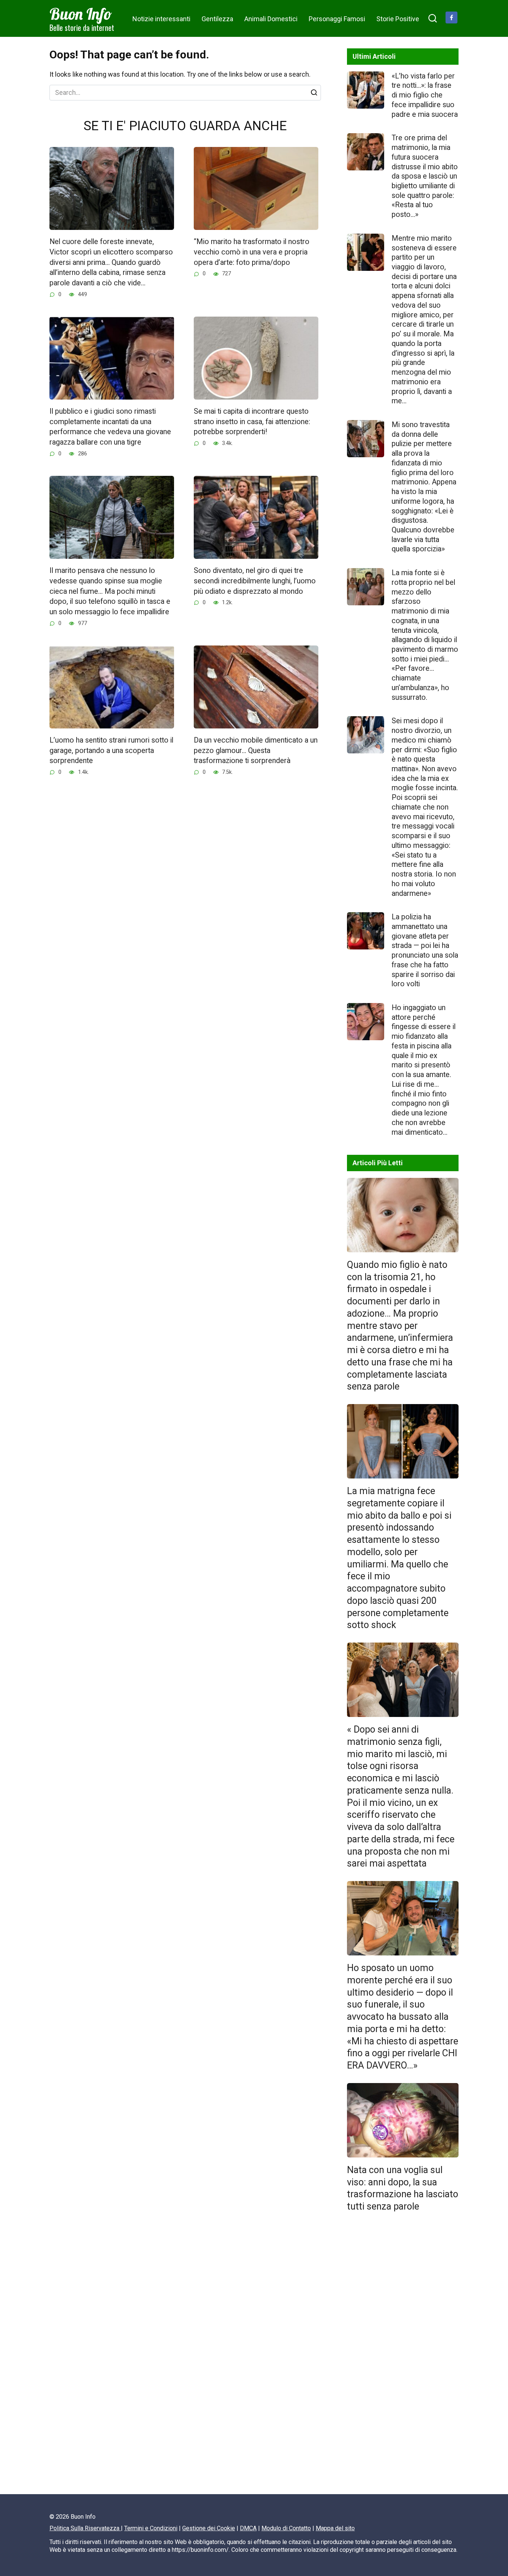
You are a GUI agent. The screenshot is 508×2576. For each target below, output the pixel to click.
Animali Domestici (271, 19)
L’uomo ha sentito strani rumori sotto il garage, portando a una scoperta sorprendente (111, 750)
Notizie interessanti (161, 19)
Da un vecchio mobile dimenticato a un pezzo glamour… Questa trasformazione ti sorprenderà (256, 750)
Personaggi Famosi (337, 19)
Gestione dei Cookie (209, 2528)
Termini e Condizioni (151, 2528)
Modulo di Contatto (286, 2528)
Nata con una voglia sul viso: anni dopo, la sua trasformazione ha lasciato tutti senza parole (403, 2188)
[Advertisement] (403, 2356)
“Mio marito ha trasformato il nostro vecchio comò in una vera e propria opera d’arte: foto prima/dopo (252, 252)
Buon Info (81, 14)
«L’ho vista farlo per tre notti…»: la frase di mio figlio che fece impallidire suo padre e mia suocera (425, 95)
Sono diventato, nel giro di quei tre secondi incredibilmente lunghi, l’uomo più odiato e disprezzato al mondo (255, 581)
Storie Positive (398, 19)
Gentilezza (217, 19)
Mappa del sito (335, 2528)
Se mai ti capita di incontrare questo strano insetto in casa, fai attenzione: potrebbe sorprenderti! (252, 422)
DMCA (248, 2528)
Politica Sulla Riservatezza (85, 2528)
